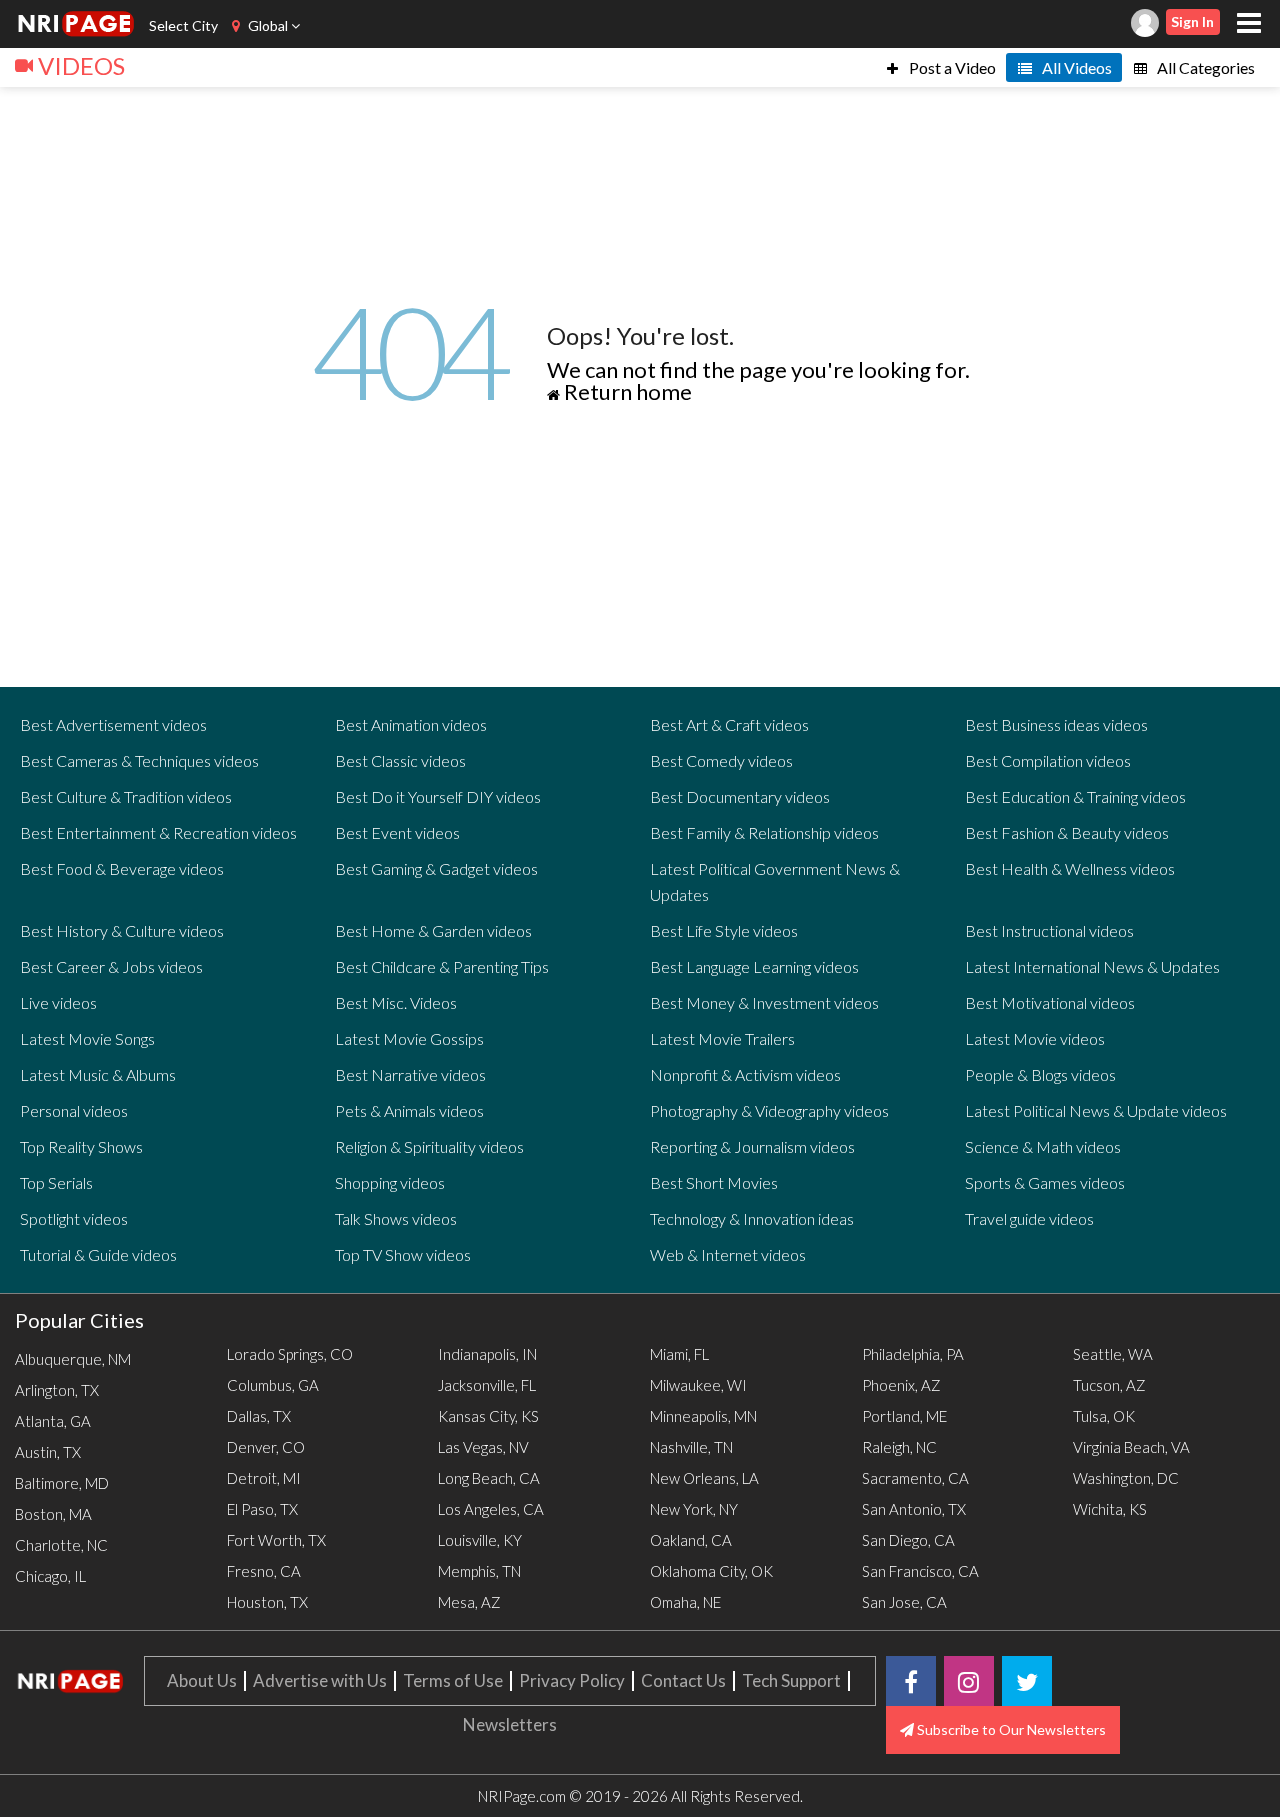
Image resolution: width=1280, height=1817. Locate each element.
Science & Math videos (1043, 1146)
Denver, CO (266, 1447)
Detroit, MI (264, 1478)
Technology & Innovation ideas (752, 1218)
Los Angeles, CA (491, 1509)
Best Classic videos (400, 760)
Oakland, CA (691, 1540)
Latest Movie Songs (87, 1038)
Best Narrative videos (410, 1074)
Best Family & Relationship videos (764, 832)
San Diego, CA (908, 1540)
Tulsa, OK (1104, 1416)
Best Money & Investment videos (764, 1002)
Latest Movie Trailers (722, 1038)
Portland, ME (904, 1416)
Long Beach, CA (489, 1478)
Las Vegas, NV (483, 1447)
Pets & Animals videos (409, 1110)
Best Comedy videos (721, 760)
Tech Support (791, 1680)
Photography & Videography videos (769, 1110)
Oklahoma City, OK (711, 1571)
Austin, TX (48, 1452)
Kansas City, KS (488, 1416)
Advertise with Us (320, 1680)
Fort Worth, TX (276, 1540)
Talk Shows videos (396, 1218)
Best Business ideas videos (1056, 724)
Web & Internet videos (728, 1254)
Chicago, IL (50, 1576)
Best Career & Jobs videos (111, 966)
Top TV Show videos (403, 1254)
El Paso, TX (262, 1509)
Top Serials (56, 1182)
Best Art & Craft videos (729, 724)
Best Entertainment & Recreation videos (158, 832)
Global (268, 25)
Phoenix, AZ (901, 1385)
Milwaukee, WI (698, 1385)
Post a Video (951, 67)
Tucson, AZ (1109, 1385)
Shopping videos (390, 1182)
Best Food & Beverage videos (122, 868)
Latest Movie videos (1035, 1038)
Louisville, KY (480, 1540)
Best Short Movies (714, 1182)
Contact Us (683, 1680)
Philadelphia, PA (913, 1354)
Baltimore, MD (62, 1483)
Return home (626, 391)
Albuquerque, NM (73, 1359)
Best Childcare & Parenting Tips (442, 966)
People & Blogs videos (1040, 1074)
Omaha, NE (685, 1602)
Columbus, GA (273, 1385)
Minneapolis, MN (703, 1416)
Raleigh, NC (899, 1447)
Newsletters (510, 1724)
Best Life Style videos (724, 930)
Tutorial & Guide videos (98, 1254)
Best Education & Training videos (1075, 796)
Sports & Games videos (1045, 1182)
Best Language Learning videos (754, 966)
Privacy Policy (572, 1680)
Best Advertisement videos (113, 724)
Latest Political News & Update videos (1096, 1110)
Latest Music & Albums (98, 1074)
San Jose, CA (904, 1602)
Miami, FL (679, 1354)
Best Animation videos (411, 724)
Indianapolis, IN (487, 1354)
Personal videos (74, 1110)
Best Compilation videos (1048, 760)
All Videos (1075, 67)
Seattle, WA (1113, 1354)
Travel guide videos (1029, 1218)
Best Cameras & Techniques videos (139, 760)
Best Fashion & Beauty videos (1067, 832)
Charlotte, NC (61, 1545)
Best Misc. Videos (396, 1002)
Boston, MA (53, 1514)
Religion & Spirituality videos (429, 1146)
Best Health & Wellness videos (1070, 868)
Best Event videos (397, 832)
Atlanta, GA (53, 1421)
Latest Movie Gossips (409, 1038)
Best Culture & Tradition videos (126, 796)
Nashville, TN (691, 1447)
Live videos (58, 1002)
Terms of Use (453, 1680)
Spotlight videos (74, 1218)
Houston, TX (267, 1602)
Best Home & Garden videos (433, 930)
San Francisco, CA (920, 1571)
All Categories (1204, 67)
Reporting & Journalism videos (752, 1146)
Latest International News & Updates (1092, 966)
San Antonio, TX (914, 1509)
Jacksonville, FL (487, 1385)
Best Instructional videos (1049, 930)
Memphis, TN (479, 1571)
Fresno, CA (264, 1571)
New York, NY (694, 1509)
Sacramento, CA (915, 1478)
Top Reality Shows (81, 1146)
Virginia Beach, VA (1131, 1447)
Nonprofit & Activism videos (745, 1074)
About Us (202, 1680)
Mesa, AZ (469, 1602)
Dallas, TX (259, 1416)
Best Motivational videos (1050, 1002)
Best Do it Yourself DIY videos (438, 796)
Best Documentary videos (740, 796)
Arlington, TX (57, 1390)
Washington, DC (1126, 1478)
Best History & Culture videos (122, 930)
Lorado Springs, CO (290, 1354)
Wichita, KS (1110, 1509)
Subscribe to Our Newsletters (1010, 1729)
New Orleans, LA (704, 1478)
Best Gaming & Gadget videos (436, 868)
